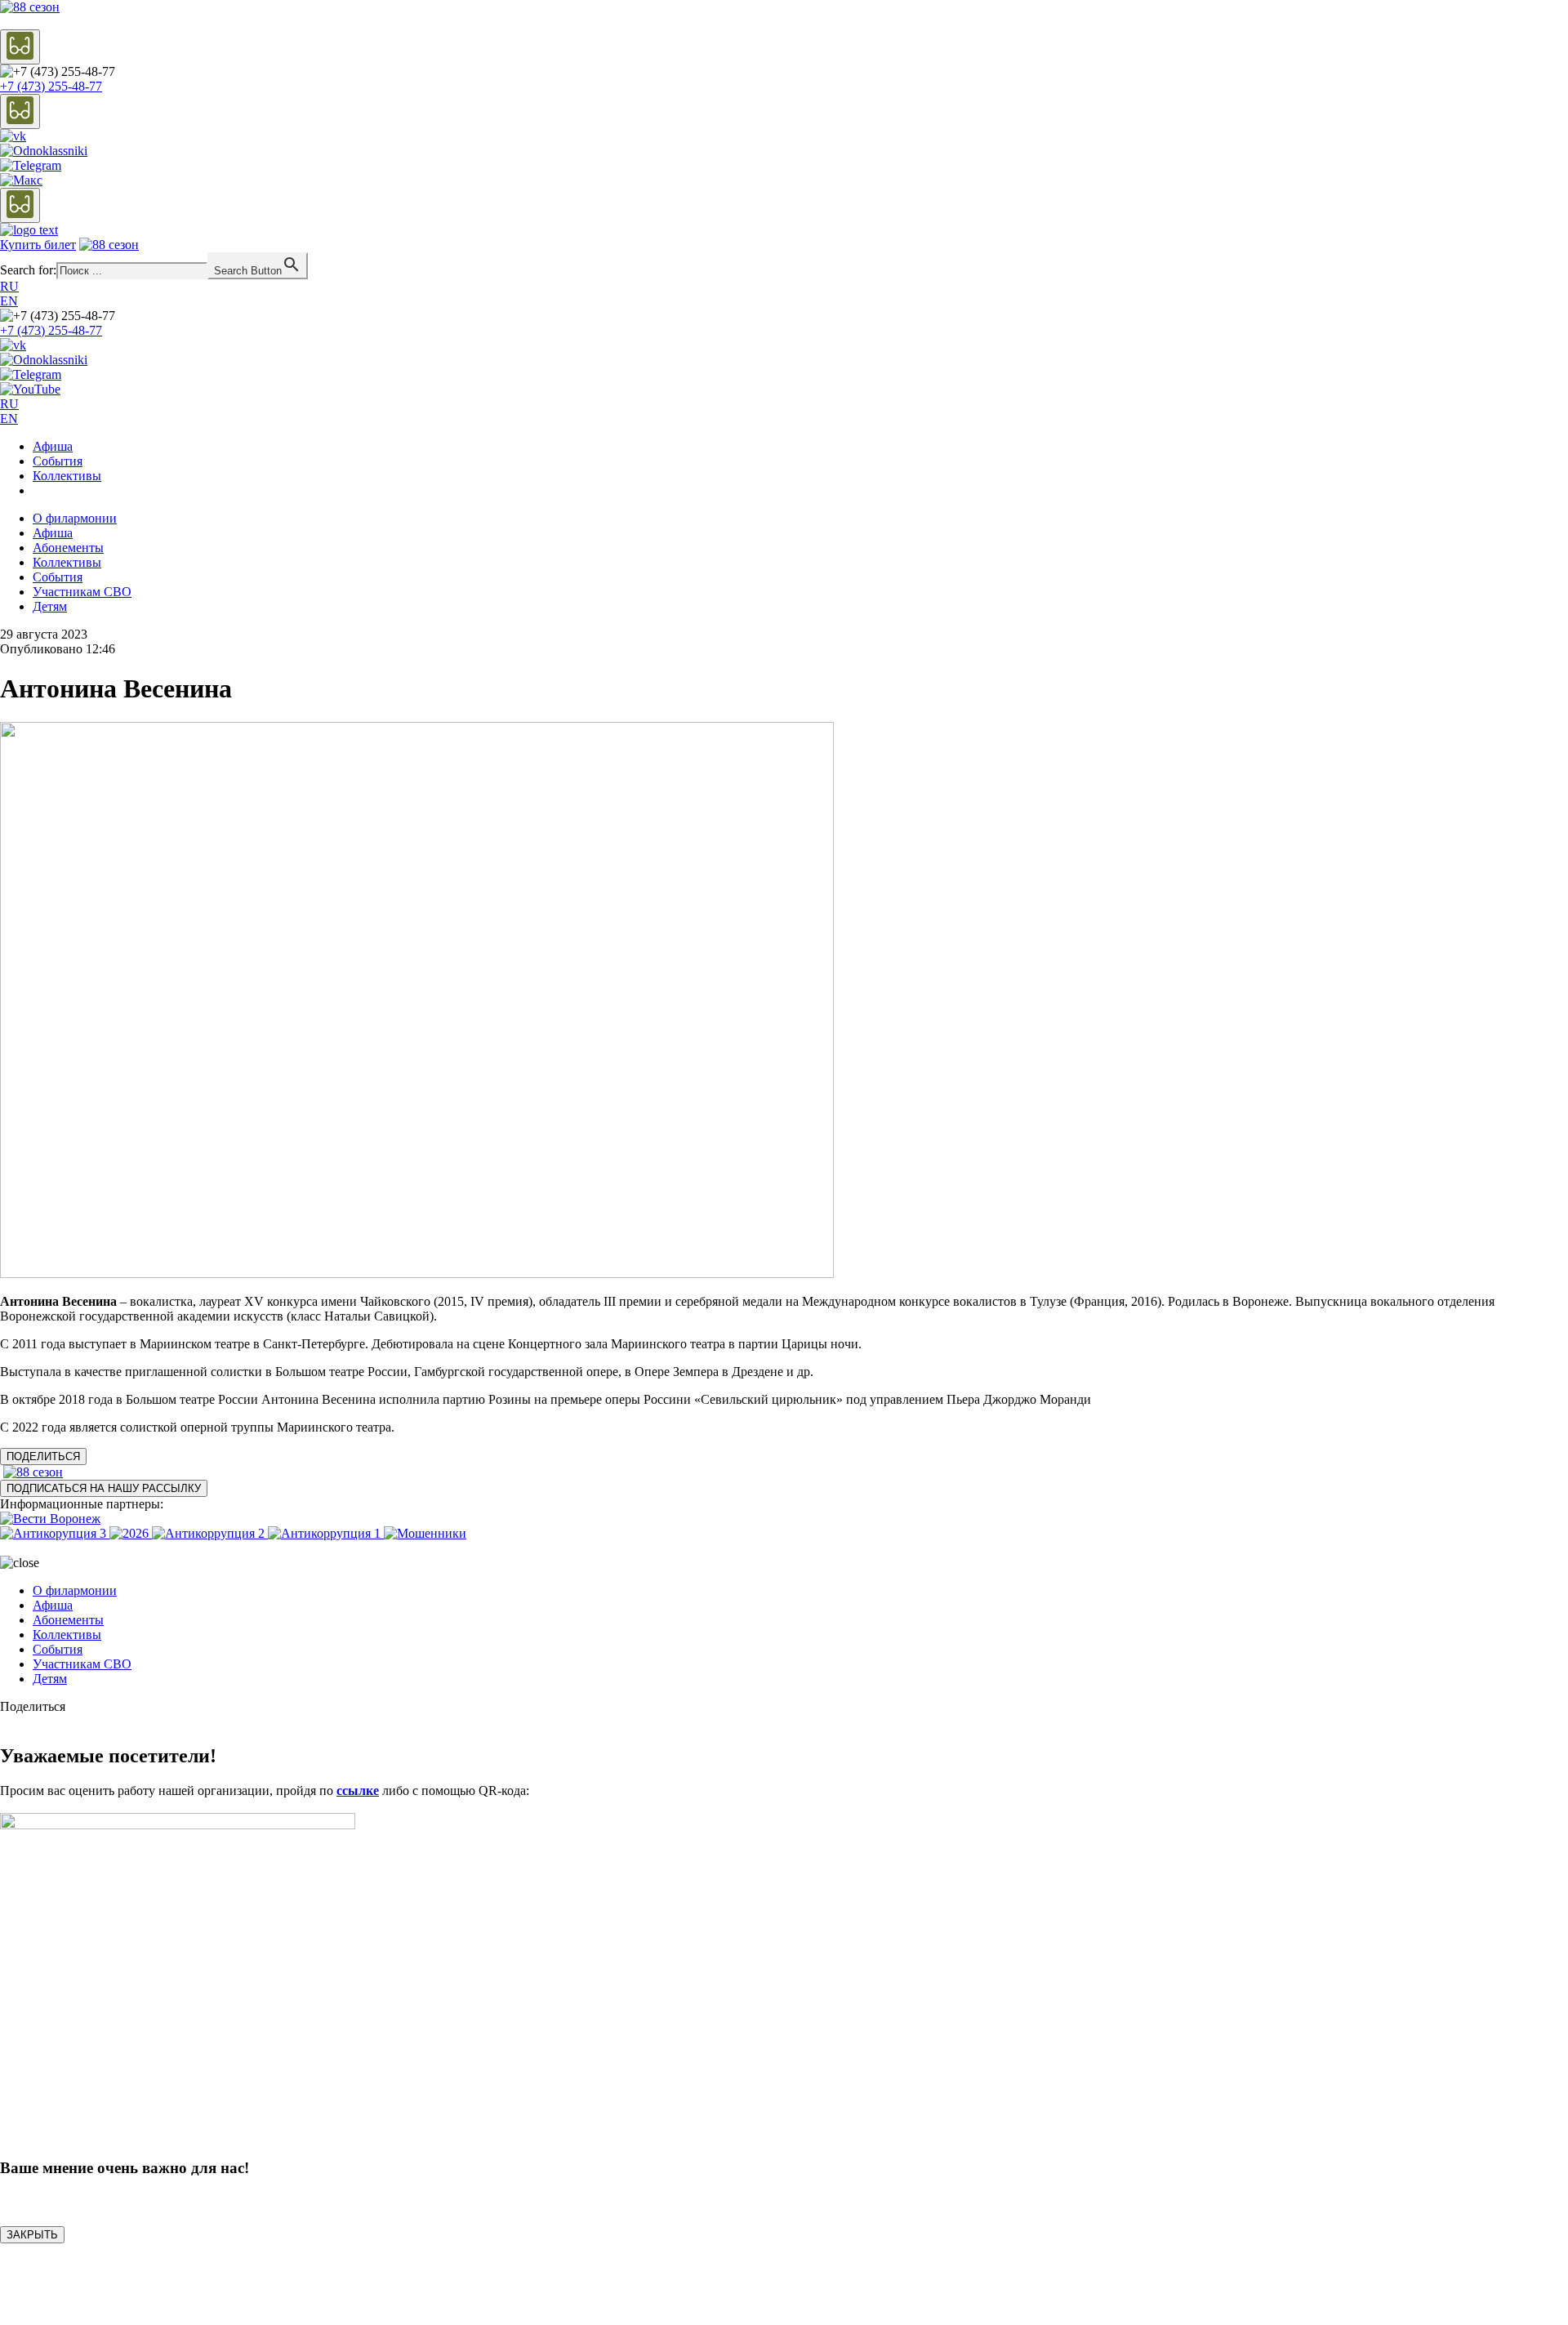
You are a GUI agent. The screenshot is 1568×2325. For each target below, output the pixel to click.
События (58, 461)
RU (9, 286)
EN (9, 301)
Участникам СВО (82, 592)
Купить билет (38, 245)
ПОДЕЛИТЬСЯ (43, 1456)
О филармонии (75, 518)
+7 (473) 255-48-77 (51, 86)
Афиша (53, 446)
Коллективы (67, 476)
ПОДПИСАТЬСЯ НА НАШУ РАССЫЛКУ (104, 1488)
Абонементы (68, 548)
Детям (50, 606)
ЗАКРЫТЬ (32, 2235)
